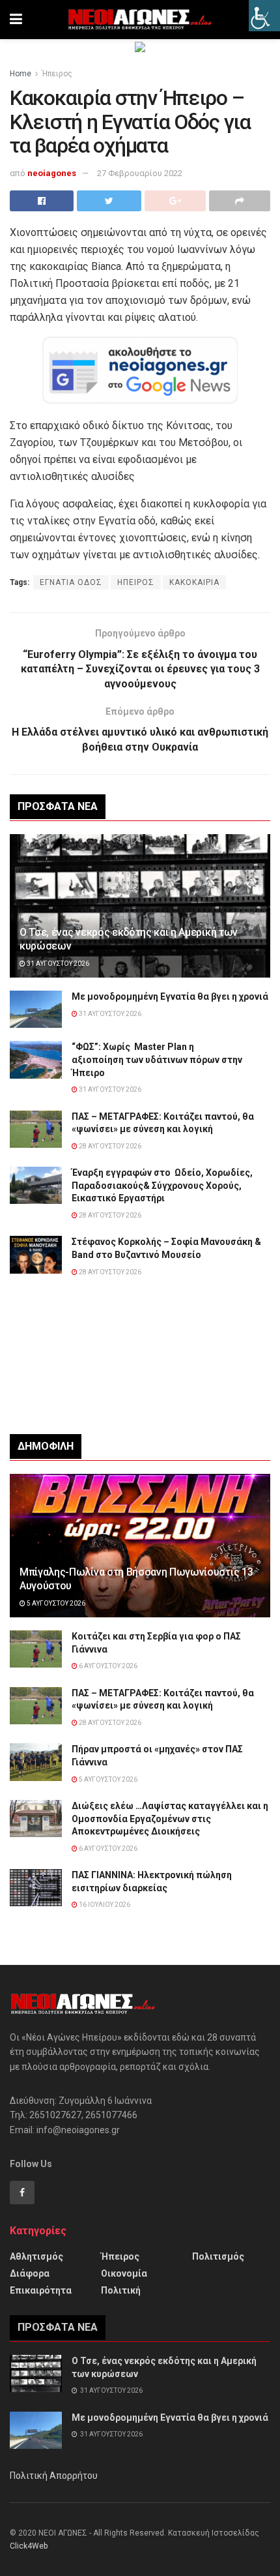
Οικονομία (124, 2273)
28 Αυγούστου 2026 (109, 1146)
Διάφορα (30, 2273)
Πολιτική (121, 2290)
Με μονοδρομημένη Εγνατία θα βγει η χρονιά (170, 996)
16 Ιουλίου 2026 (104, 1905)
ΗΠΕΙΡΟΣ (136, 582)
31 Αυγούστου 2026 (57, 964)
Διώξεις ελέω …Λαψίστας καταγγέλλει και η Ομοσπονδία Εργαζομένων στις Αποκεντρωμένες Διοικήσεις (170, 1819)
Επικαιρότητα (41, 2290)
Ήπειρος (57, 74)
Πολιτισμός (218, 2256)
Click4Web (29, 2546)
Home (21, 74)
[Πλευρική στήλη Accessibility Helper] (264, 16)
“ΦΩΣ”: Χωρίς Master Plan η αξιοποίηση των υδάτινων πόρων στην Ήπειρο (157, 1059)
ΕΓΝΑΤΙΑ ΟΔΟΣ (71, 582)
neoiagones (52, 173)
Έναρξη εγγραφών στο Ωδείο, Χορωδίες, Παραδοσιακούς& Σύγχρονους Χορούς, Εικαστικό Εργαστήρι (162, 1185)
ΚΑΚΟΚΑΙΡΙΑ (194, 582)
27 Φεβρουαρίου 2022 (140, 173)
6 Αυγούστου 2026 (107, 1666)
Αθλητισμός (36, 2256)
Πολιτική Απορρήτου (54, 2476)
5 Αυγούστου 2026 (55, 1603)
